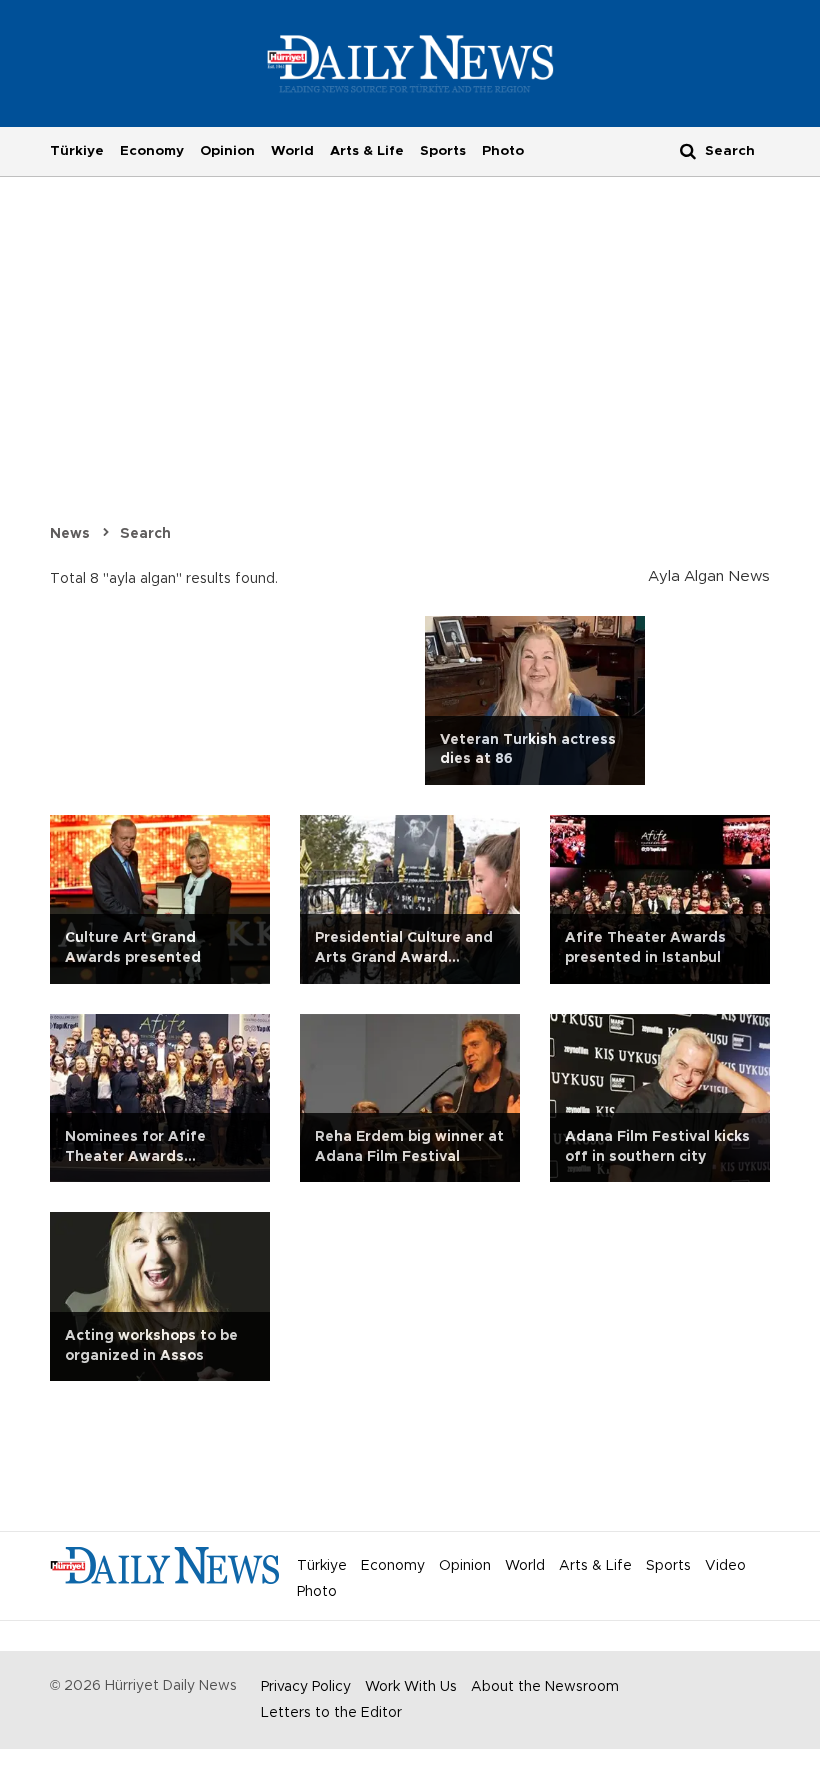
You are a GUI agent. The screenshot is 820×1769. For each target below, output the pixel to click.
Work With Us (411, 1687)
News (70, 534)
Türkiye (77, 151)
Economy (152, 151)
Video (725, 1566)
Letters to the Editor (331, 1713)
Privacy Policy (306, 1687)
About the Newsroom (545, 1687)
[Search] (688, 150)
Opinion (227, 151)
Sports (443, 151)
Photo (503, 151)
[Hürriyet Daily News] (410, 63)
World (292, 151)
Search (145, 534)
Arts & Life (367, 151)
